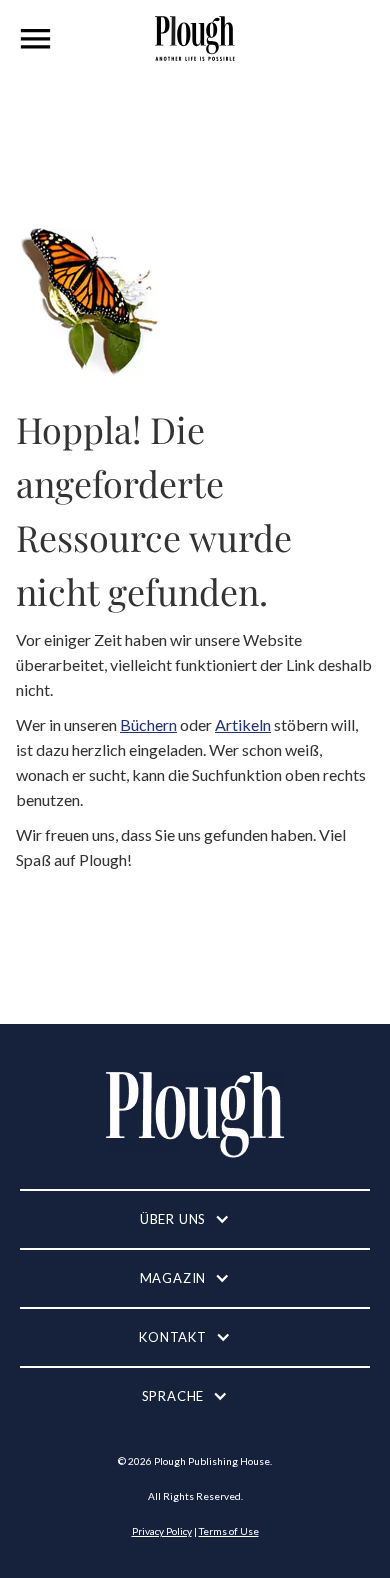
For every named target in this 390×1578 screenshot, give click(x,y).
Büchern (148, 724)
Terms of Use (229, 1531)
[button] (36, 39)
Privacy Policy (162, 1531)
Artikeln (243, 724)
